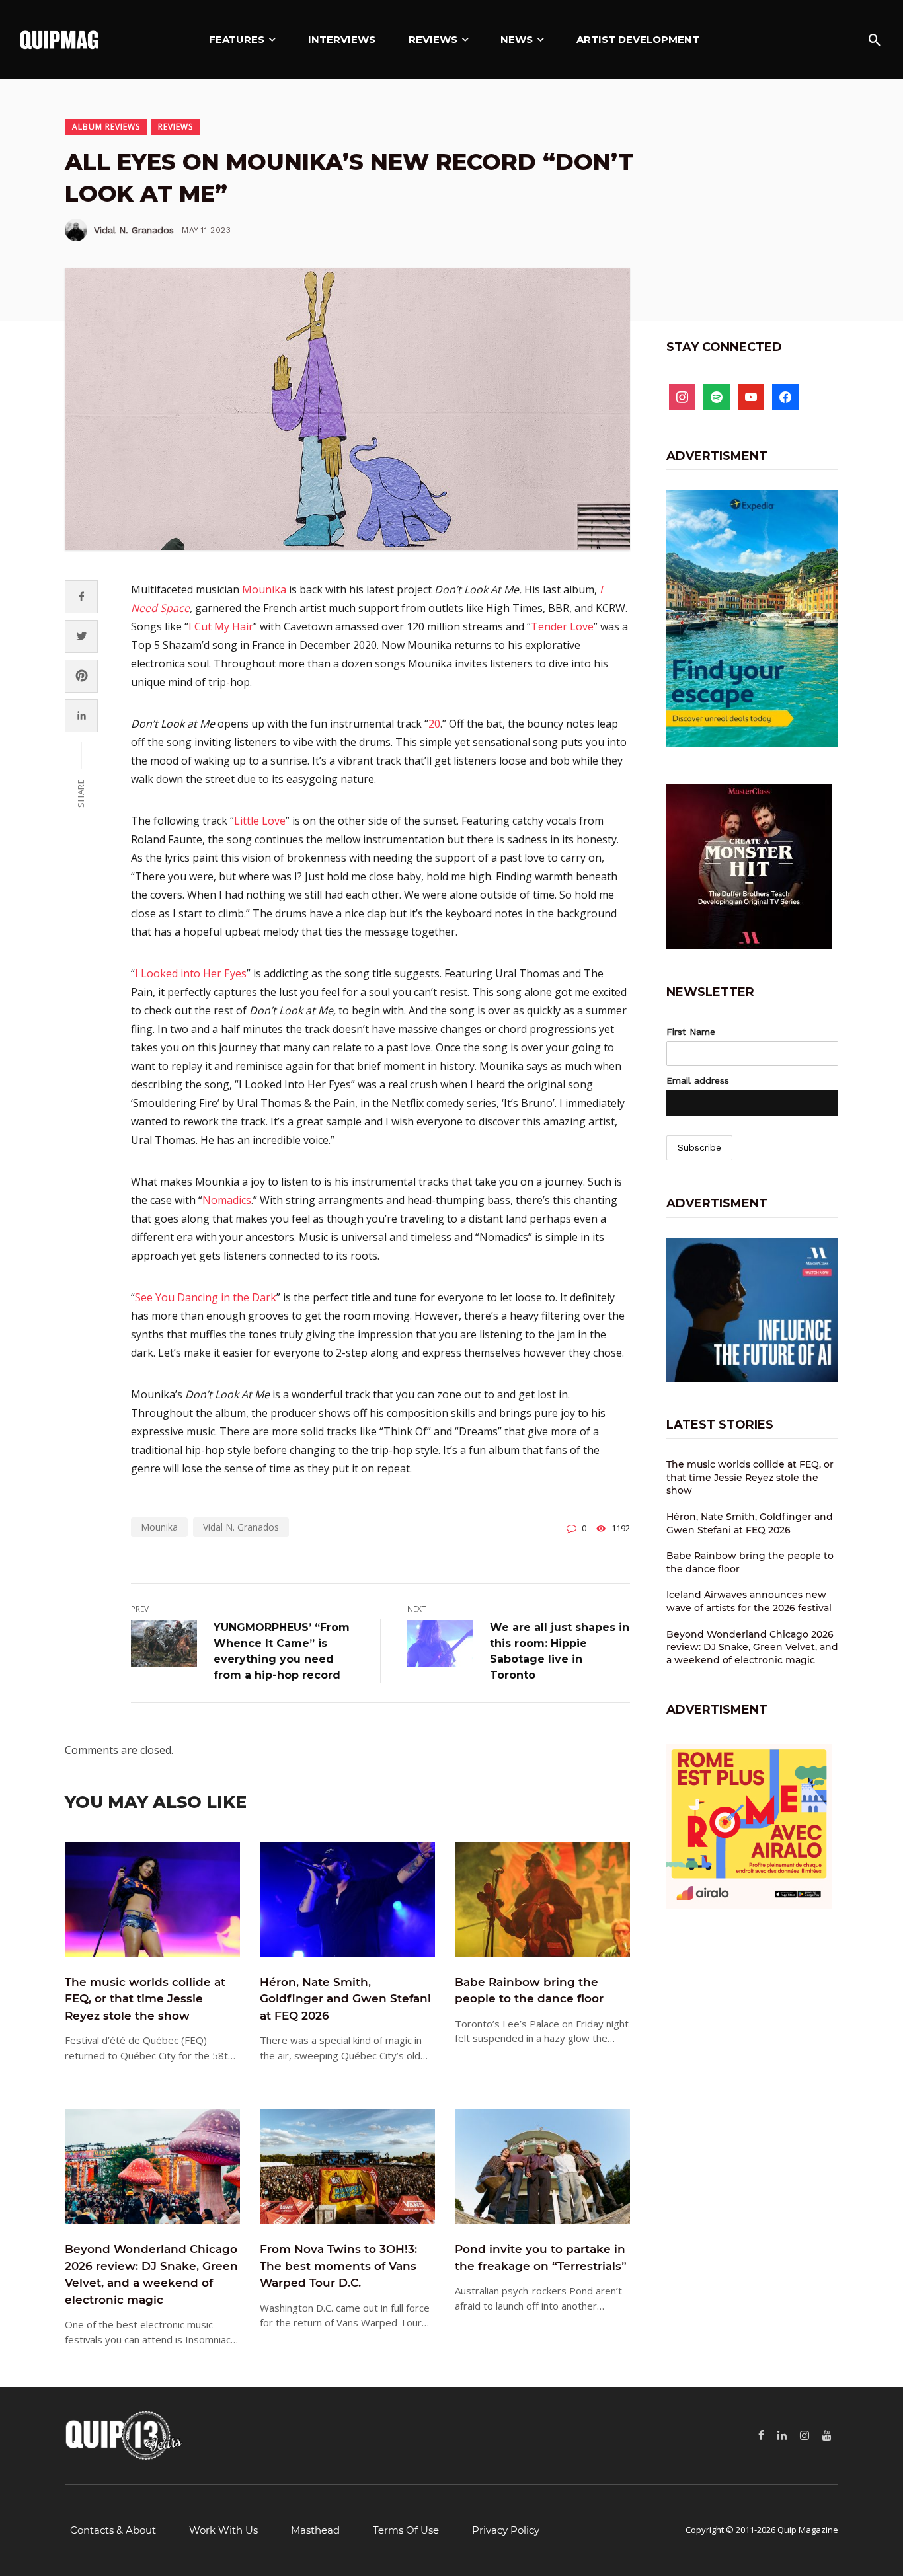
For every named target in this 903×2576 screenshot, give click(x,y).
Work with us (223, 2530)
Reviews (433, 39)
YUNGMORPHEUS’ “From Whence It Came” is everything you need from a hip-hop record (282, 1651)
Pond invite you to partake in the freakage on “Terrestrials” (541, 2257)
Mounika (264, 589)
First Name (691, 1032)
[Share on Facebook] (82, 596)
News (517, 39)
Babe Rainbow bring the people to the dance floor (529, 1990)
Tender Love (562, 626)
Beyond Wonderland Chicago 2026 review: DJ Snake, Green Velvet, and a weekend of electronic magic (151, 2274)
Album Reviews (106, 127)
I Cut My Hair (221, 626)
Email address (698, 1080)
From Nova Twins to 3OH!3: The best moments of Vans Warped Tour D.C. (338, 2266)
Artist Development (638, 39)
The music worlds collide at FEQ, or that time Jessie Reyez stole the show (145, 1999)
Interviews (342, 39)
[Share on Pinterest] (82, 676)
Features (237, 39)
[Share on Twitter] (82, 636)
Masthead (315, 2530)
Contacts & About (113, 2530)
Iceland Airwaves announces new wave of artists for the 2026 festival (749, 1601)
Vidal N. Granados (134, 230)
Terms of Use (406, 2530)
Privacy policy (506, 2530)
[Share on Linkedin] (82, 715)
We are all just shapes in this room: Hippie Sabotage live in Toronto (560, 1651)
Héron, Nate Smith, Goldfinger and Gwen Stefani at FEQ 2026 (345, 1999)
